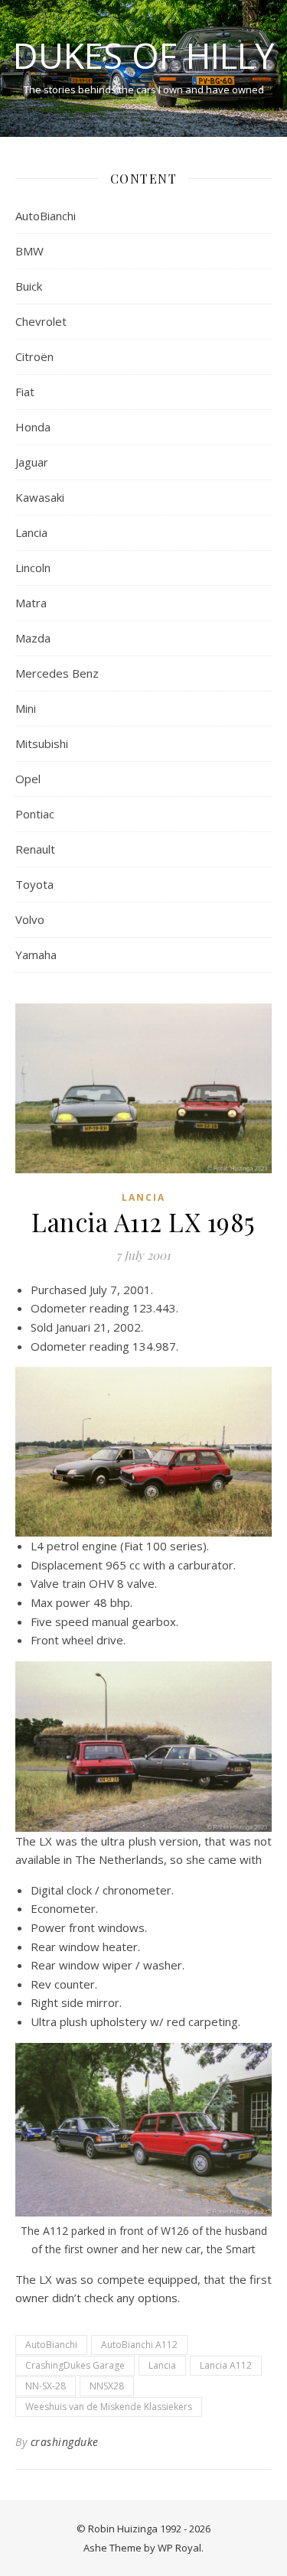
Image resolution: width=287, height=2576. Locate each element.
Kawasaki (40, 497)
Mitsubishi (42, 743)
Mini (26, 708)
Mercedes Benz (57, 673)
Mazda (33, 638)
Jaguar (32, 462)
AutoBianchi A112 (139, 2345)
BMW (29, 251)
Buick (29, 286)
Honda (33, 427)
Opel (28, 779)
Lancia (31, 532)
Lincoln (33, 568)
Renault (35, 849)
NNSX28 (107, 2386)
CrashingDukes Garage (75, 2365)
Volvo (30, 919)
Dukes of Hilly (143, 55)
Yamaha (36, 955)
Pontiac (35, 814)
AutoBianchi (46, 216)
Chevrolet (41, 321)
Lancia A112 (226, 2365)
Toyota (34, 884)
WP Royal (179, 2548)
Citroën (34, 356)
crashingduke (65, 2442)
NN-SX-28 (46, 2386)
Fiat (25, 392)
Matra (31, 603)
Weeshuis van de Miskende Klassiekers (109, 2407)
